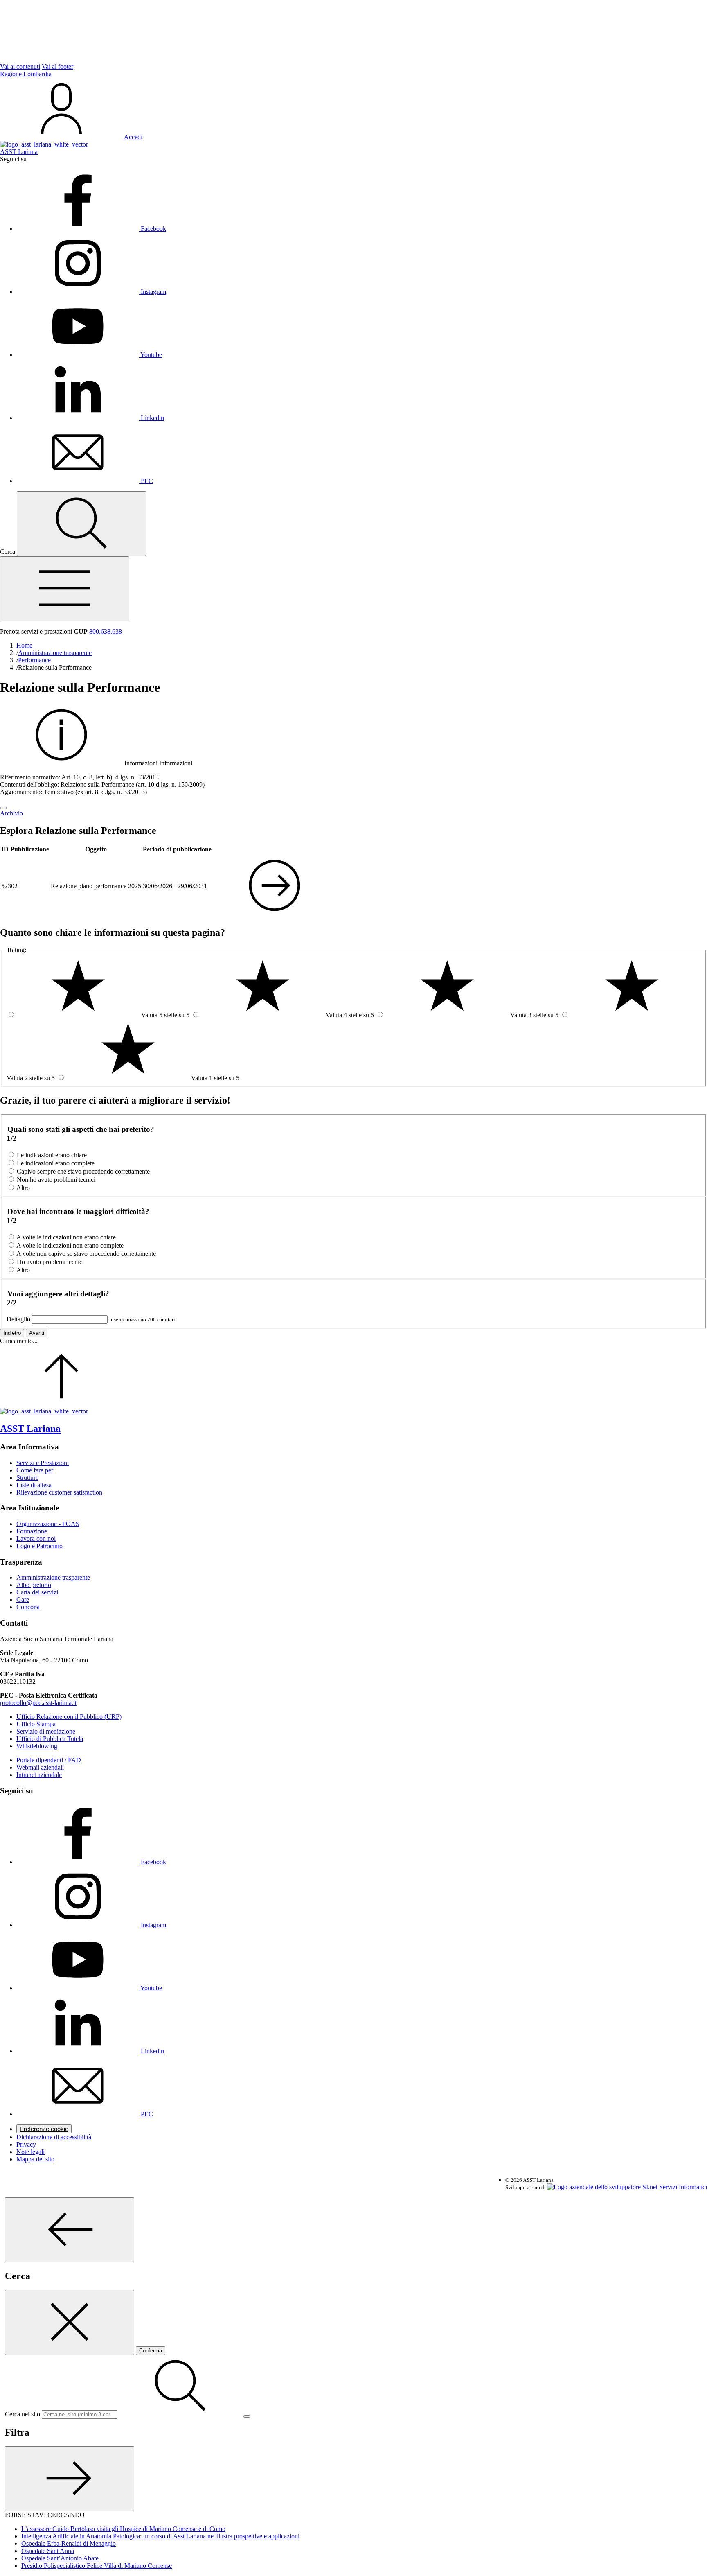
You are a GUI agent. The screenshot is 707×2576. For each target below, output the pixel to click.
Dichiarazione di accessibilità (54, 2137)
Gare (23, 1600)
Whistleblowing (37, 1746)
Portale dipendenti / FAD (49, 1760)
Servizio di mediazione (46, 1731)
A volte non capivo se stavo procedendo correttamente (86, 1254)
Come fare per (35, 1470)
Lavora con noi (36, 1539)
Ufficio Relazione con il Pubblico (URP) (69, 1717)
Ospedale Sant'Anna (48, 2551)
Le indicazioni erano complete (56, 1163)
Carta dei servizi (37, 1592)
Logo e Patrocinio (39, 1546)
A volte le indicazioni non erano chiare (66, 1237)
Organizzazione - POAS (48, 1524)
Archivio (11, 813)
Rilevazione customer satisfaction (59, 1492)
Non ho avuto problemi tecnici (56, 1180)
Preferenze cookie (44, 2129)
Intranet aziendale (39, 1775)
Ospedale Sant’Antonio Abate (60, 2558)
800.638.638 (106, 631)
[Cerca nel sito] (81, 524)
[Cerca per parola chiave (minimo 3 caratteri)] (70, 2230)
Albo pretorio (34, 1585)
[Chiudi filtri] (70, 2479)
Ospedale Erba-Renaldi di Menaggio (69, 2543)
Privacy (26, 2144)
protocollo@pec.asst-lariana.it (38, 1703)
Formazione (32, 1531)
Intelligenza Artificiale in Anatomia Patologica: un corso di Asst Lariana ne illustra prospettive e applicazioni (160, 2536)
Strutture (27, 1478)
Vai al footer (57, 67)
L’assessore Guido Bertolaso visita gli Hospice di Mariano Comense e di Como (123, 2529)
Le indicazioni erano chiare (52, 1155)
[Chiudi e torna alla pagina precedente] (70, 2322)
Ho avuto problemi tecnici (50, 1262)
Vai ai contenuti (20, 67)
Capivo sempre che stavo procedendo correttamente (83, 1171)
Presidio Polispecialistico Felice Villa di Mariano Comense (97, 2566)
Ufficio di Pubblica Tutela (50, 1739)
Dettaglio (18, 1319)
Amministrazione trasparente (53, 1577)
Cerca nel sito (23, 2414)
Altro (23, 1188)
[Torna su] (61, 1404)
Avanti (37, 1333)
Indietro (12, 1333)
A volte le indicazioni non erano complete (70, 1245)
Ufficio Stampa (36, 1724)
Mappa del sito (35, 2159)
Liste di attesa (34, 1485)
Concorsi (28, 1607)
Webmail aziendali (40, 1767)
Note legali (30, 2152)
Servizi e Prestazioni (43, 1463)
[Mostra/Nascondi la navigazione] (65, 589)
